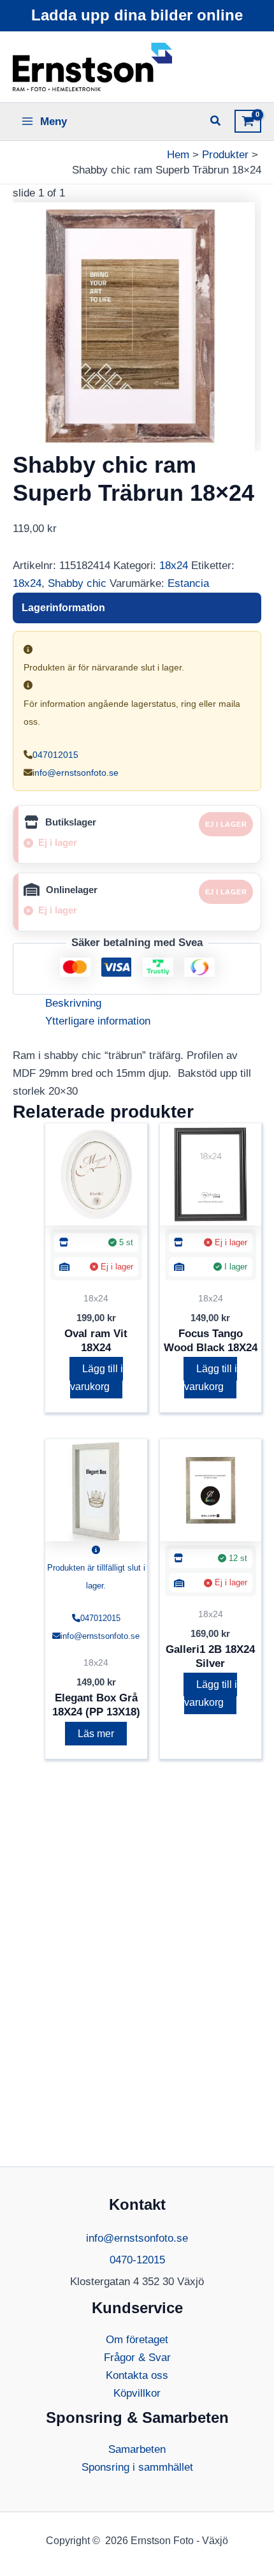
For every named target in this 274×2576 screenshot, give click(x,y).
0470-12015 (137, 2260)
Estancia (188, 583)
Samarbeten (137, 2449)
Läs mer (96, 1734)
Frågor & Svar (137, 2358)
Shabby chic (77, 583)
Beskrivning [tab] (73, 1003)
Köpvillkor (137, 2393)
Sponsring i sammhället (137, 2467)
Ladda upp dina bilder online (137, 15)
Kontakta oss (137, 2375)
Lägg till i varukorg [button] (97, 1378)
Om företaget (137, 2340)
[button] (216, 122)
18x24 (174, 566)
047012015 (55, 755)
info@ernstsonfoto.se (76, 773)
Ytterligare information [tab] (98, 1021)
